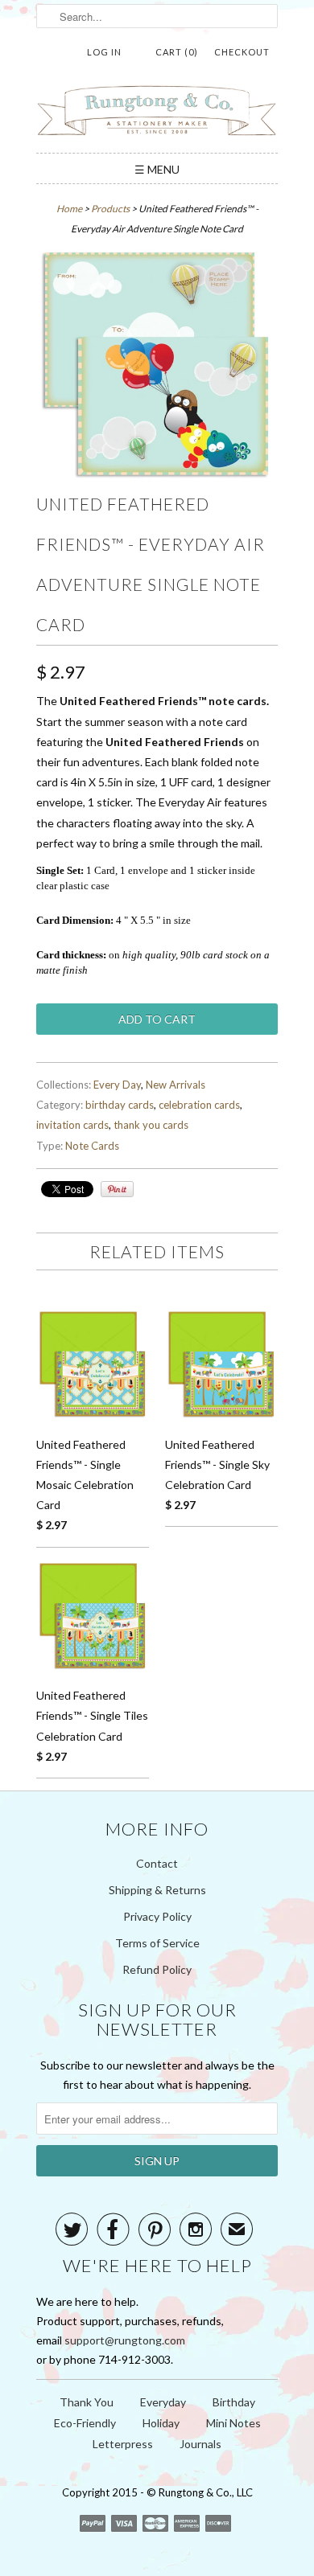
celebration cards (199, 1105)
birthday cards (120, 1105)
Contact (157, 1863)
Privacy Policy (157, 1916)
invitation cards (72, 1125)
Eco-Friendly (85, 2423)
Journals (200, 2444)
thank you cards (151, 1125)
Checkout (242, 52)
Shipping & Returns (157, 1890)
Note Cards (92, 1146)
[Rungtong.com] (157, 113)
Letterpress (123, 2444)
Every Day (117, 1085)
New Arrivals (176, 1085)
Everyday (163, 2402)
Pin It (117, 1189)
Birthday (234, 2402)
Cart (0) (177, 52)
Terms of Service (157, 1943)
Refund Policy (157, 1969)
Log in (104, 52)
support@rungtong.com (125, 2340)
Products (110, 209)
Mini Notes (233, 2423)
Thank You (87, 2402)
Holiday (161, 2423)
